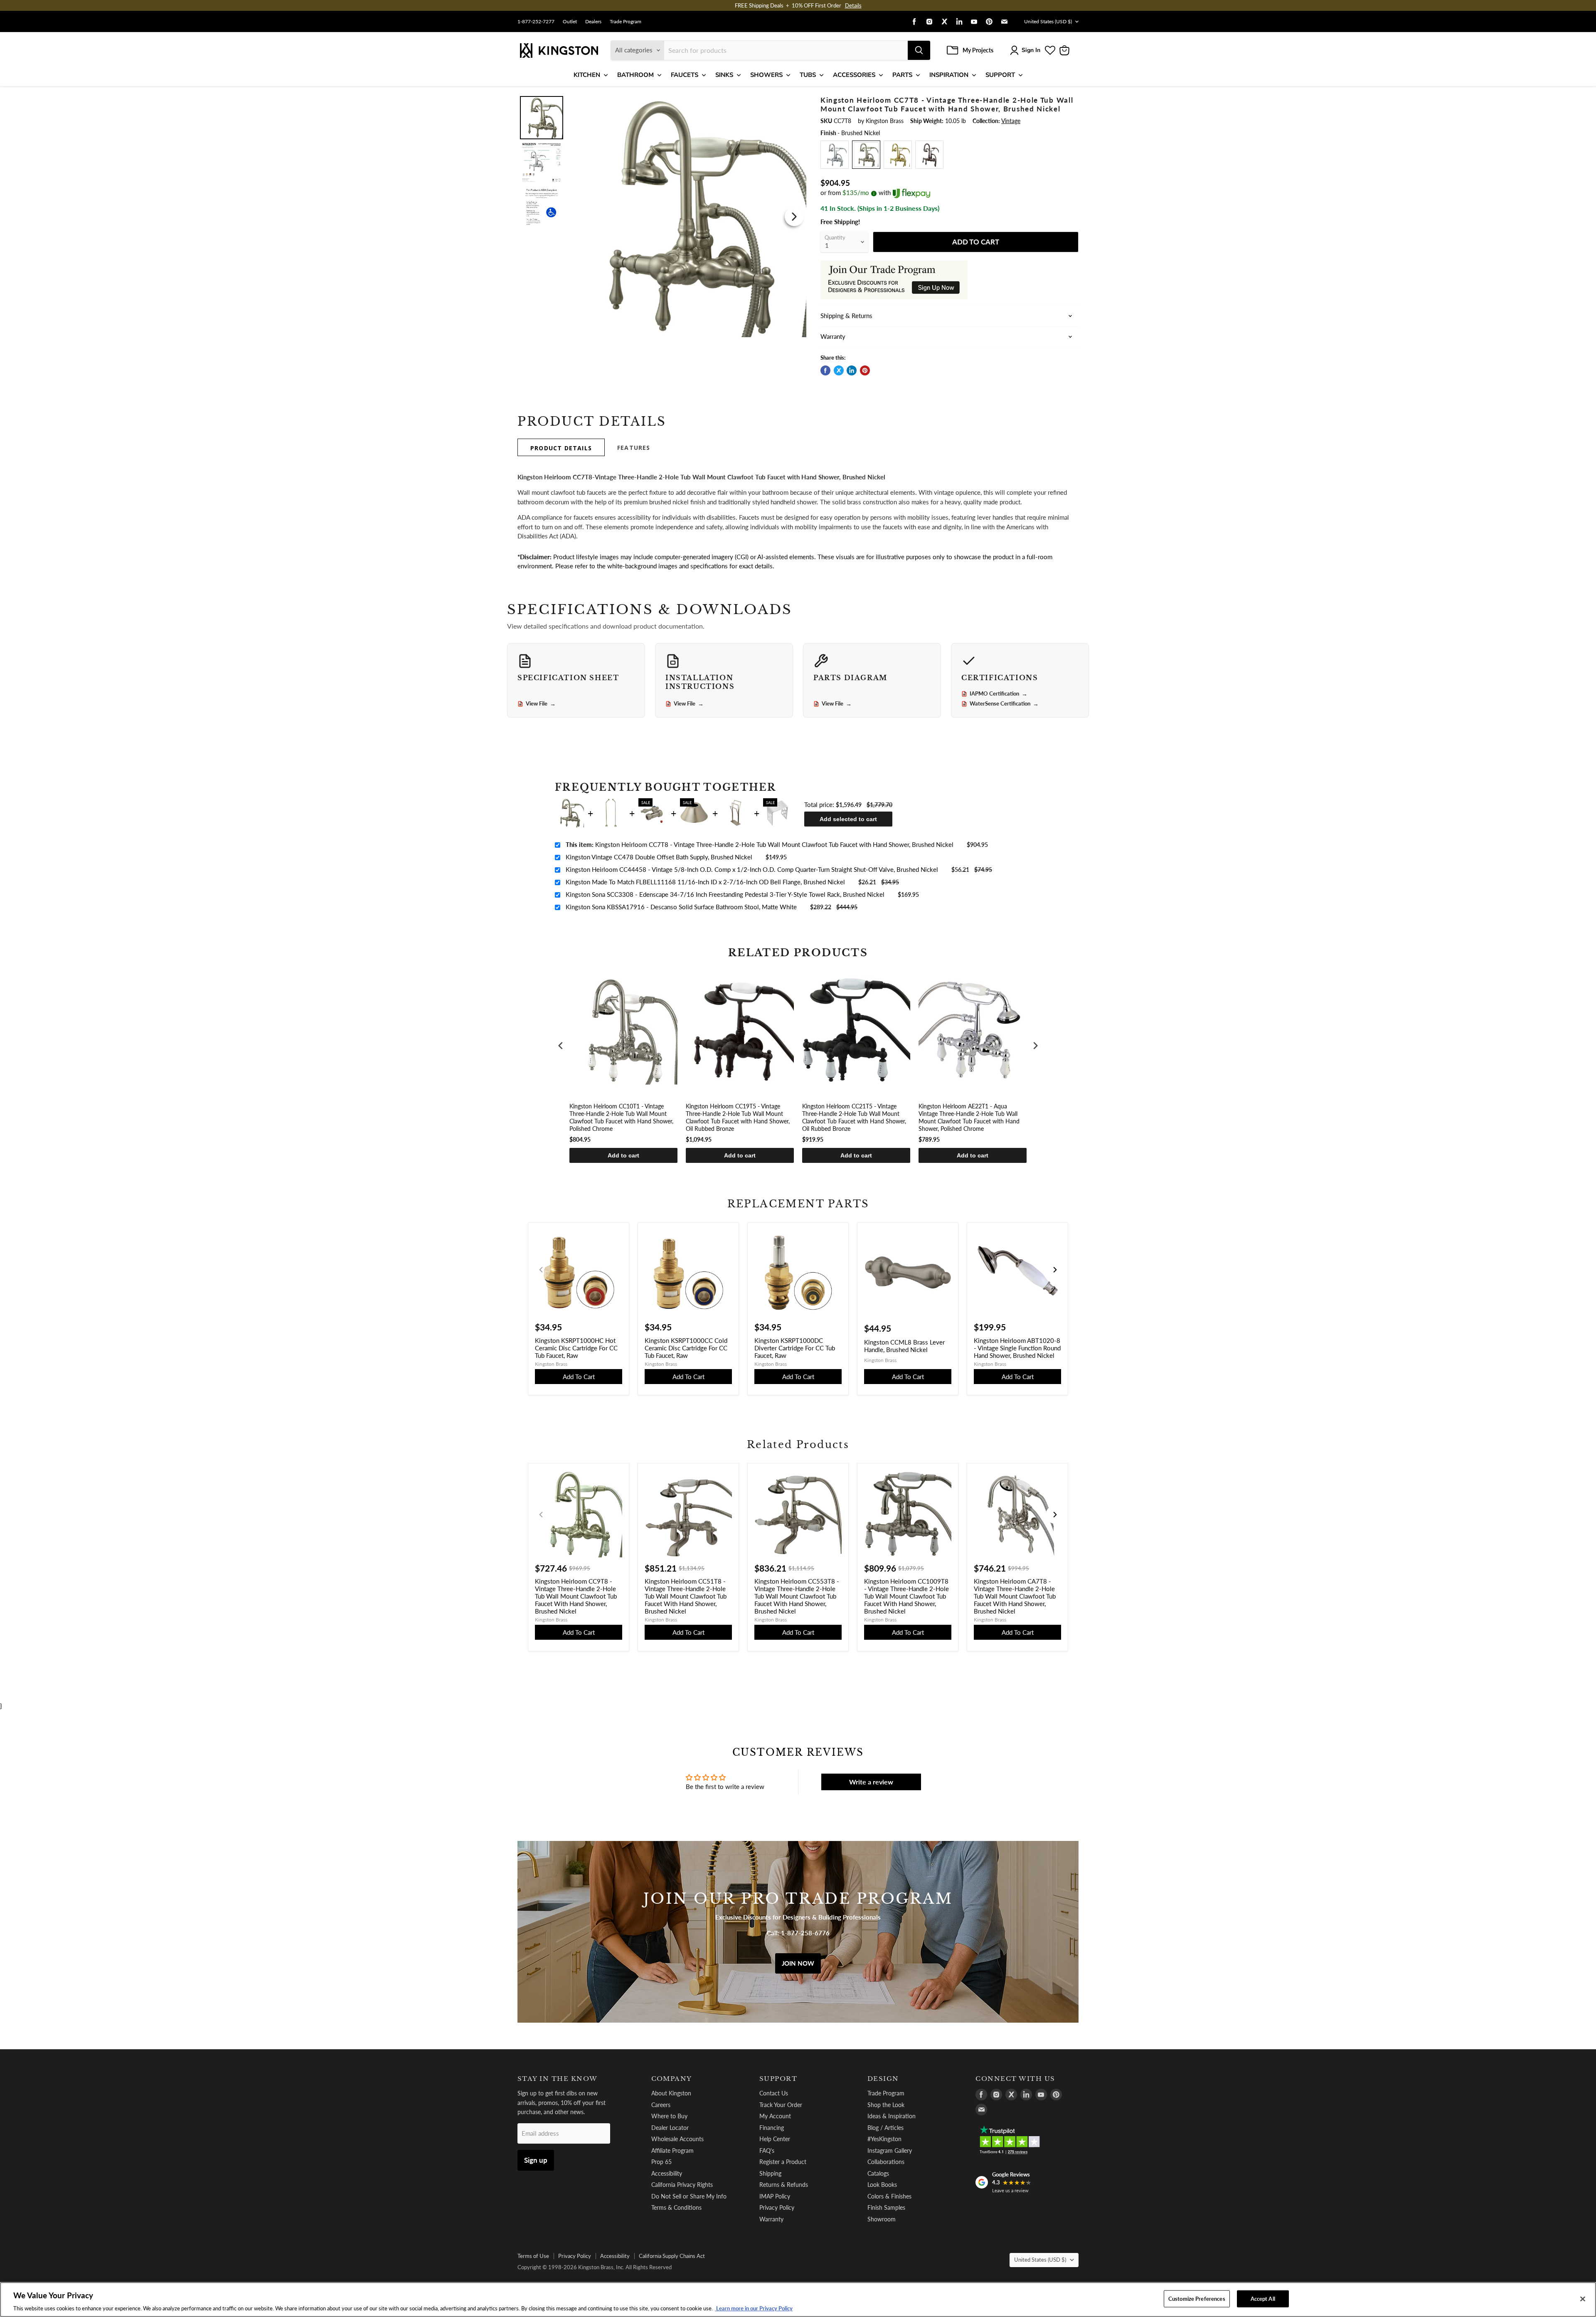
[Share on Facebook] (825, 370)
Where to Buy (669, 2116)
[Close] (1583, 2299)
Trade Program (626, 22)
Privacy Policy (777, 2207)
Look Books (882, 2185)
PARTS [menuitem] (902, 75)
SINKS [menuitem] (724, 75)
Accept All (1263, 2298)
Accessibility (667, 2173)
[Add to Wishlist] (793, 102)
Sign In (1031, 50)
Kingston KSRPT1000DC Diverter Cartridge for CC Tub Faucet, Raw (795, 1348)
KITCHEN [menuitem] (587, 75)
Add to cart (623, 1155)
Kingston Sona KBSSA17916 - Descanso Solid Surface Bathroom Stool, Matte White (681, 907)
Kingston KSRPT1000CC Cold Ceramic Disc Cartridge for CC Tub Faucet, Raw (686, 1348)
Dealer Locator (670, 2128)
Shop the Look (886, 2105)
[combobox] (786, 50)
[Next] (794, 217)
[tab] (561, 447)
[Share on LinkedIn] (852, 370)
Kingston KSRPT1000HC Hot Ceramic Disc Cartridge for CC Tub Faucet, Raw (576, 1348)
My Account (775, 2116)
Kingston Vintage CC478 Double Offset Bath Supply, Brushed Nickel (659, 857)
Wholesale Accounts (677, 2139)
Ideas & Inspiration (892, 2116)
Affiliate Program (672, 2150)
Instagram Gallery (890, 2150)
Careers (661, 2105)
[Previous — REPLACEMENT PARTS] (541, 1270)
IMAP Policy (775, 2196)
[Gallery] (662, 216)
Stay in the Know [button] (558, 2079)
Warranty (771, 2219)
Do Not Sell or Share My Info (689, 2196)
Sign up (536, 2160)
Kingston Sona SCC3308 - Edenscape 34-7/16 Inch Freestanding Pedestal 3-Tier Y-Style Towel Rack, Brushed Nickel (725, 894)
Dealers (593, 22)
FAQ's (767, 2150)
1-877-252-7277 (536, 22)
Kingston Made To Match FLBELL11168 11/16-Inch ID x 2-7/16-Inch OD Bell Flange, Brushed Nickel (705, 882)
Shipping (770, 2173)
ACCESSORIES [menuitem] (854, 75)
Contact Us (774, 2093)
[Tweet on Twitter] (839, 370)
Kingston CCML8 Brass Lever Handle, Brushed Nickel (904, 1346)
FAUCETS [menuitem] (685, 75)
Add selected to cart (848, 819)
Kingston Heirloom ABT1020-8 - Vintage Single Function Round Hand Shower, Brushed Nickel (1017, 1348)
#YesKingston (884, 2139)
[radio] (835, 155)
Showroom (882, 2219)
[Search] (919, 50)
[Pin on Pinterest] (865, 370)
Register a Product (783, 2162)
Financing (772, 2128)
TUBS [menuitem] (808, 75)
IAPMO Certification (999, 694)
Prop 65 (661, 2162)
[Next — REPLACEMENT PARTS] (1055, 1270)
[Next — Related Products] (1055, 1515)
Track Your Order (781, 2105)
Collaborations (886, 2162)
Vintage (1011, 121)
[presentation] (561, 1046)
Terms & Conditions (676, 2207)
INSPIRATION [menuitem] (949, 75)
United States (1048, 21)
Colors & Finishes (889, 2196)
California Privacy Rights (682, 2185)
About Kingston (671, 2093)
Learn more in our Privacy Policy (754, 2308)
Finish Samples (886, 2207)
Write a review (871, 1782)
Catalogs (878, 2173)
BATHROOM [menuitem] (635, 75)
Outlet (570, 22)
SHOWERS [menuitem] (766, 75)
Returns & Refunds (784, 2185)
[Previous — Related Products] (541, 1515)
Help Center (775, 2139)
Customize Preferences (1197, 2298)
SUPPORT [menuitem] (1000, 75)
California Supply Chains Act (672, 2256)
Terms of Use (533, 2256)
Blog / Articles (885, 2128)
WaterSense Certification (1004, 704)
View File (541, 704)
